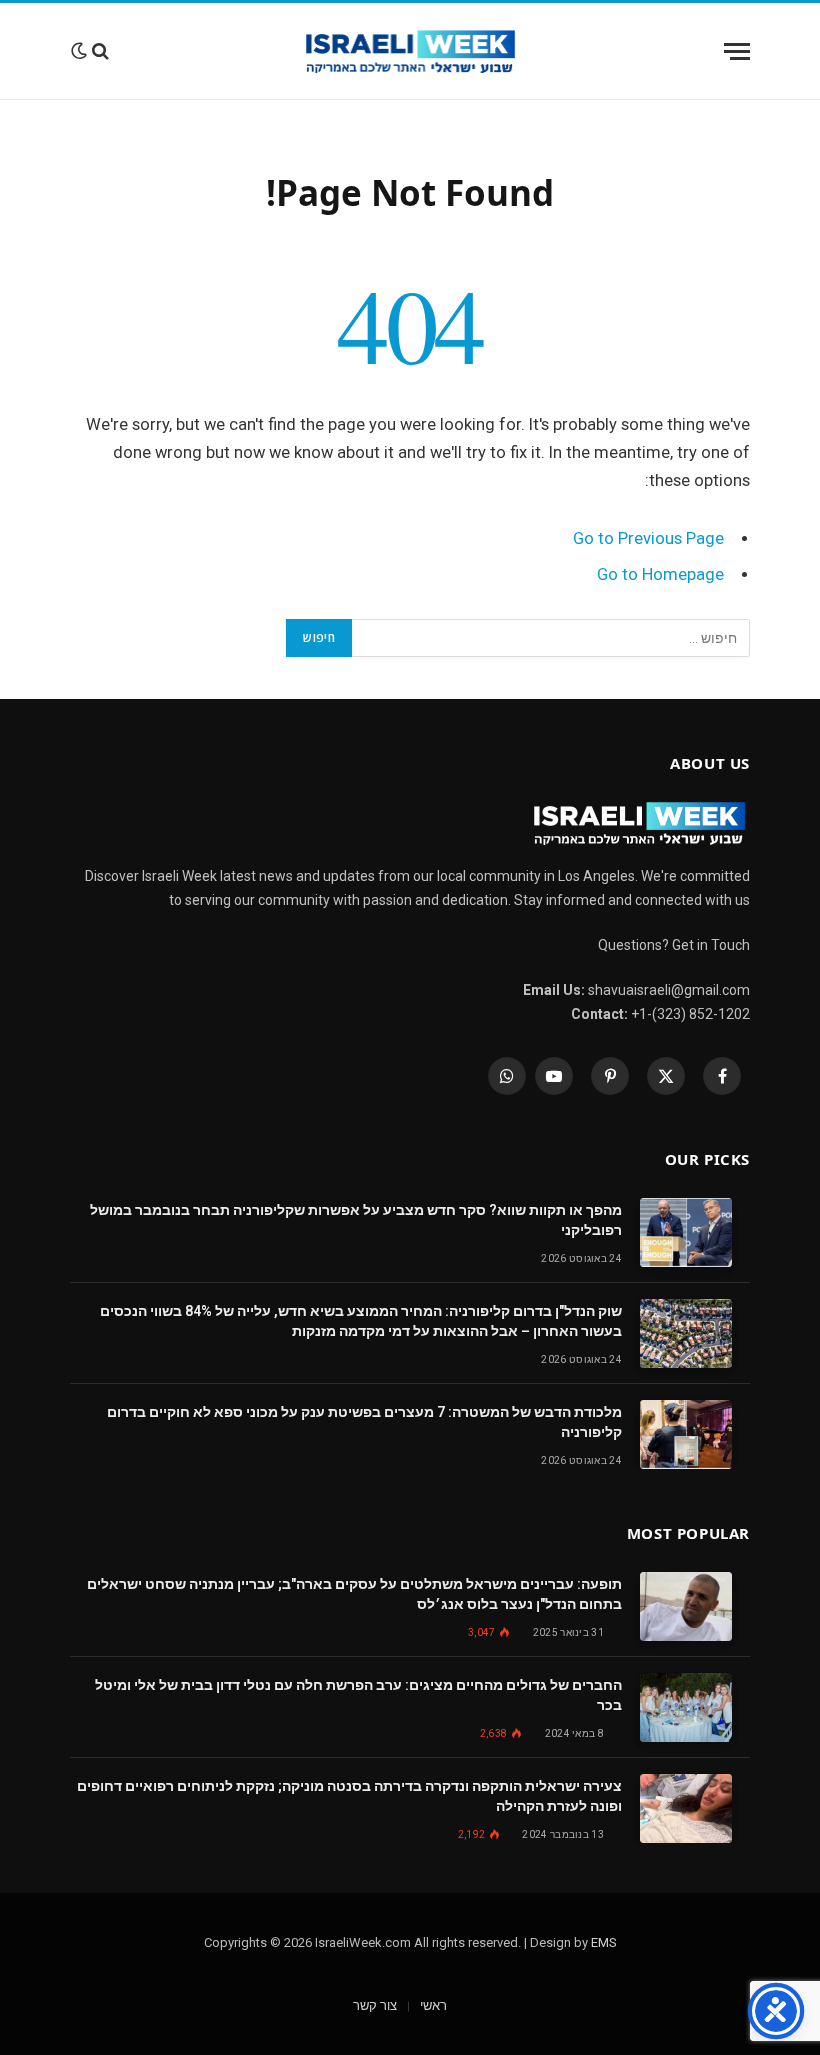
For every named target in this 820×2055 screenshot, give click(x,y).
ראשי (433, 2005)
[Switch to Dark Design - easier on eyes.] (79, 51)
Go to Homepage (660, 574)
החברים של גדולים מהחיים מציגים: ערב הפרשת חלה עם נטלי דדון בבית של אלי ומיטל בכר (358, 1695)
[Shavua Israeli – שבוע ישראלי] (410, 51)
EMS (604, 1942)
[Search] (100, 51)
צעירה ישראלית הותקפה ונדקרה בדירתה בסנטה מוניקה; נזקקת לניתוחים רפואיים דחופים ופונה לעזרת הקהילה (349, 1796)
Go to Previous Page (648, 538)
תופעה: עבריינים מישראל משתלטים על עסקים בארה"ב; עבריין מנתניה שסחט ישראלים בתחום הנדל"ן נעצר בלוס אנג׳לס (354, 1594)
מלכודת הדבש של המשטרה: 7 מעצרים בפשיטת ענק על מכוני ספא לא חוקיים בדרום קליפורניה (364, 1422)
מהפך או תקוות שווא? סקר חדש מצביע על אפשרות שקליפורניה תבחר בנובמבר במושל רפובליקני (356, 1220)
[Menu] (737, 51)
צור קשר (375, 2005)
